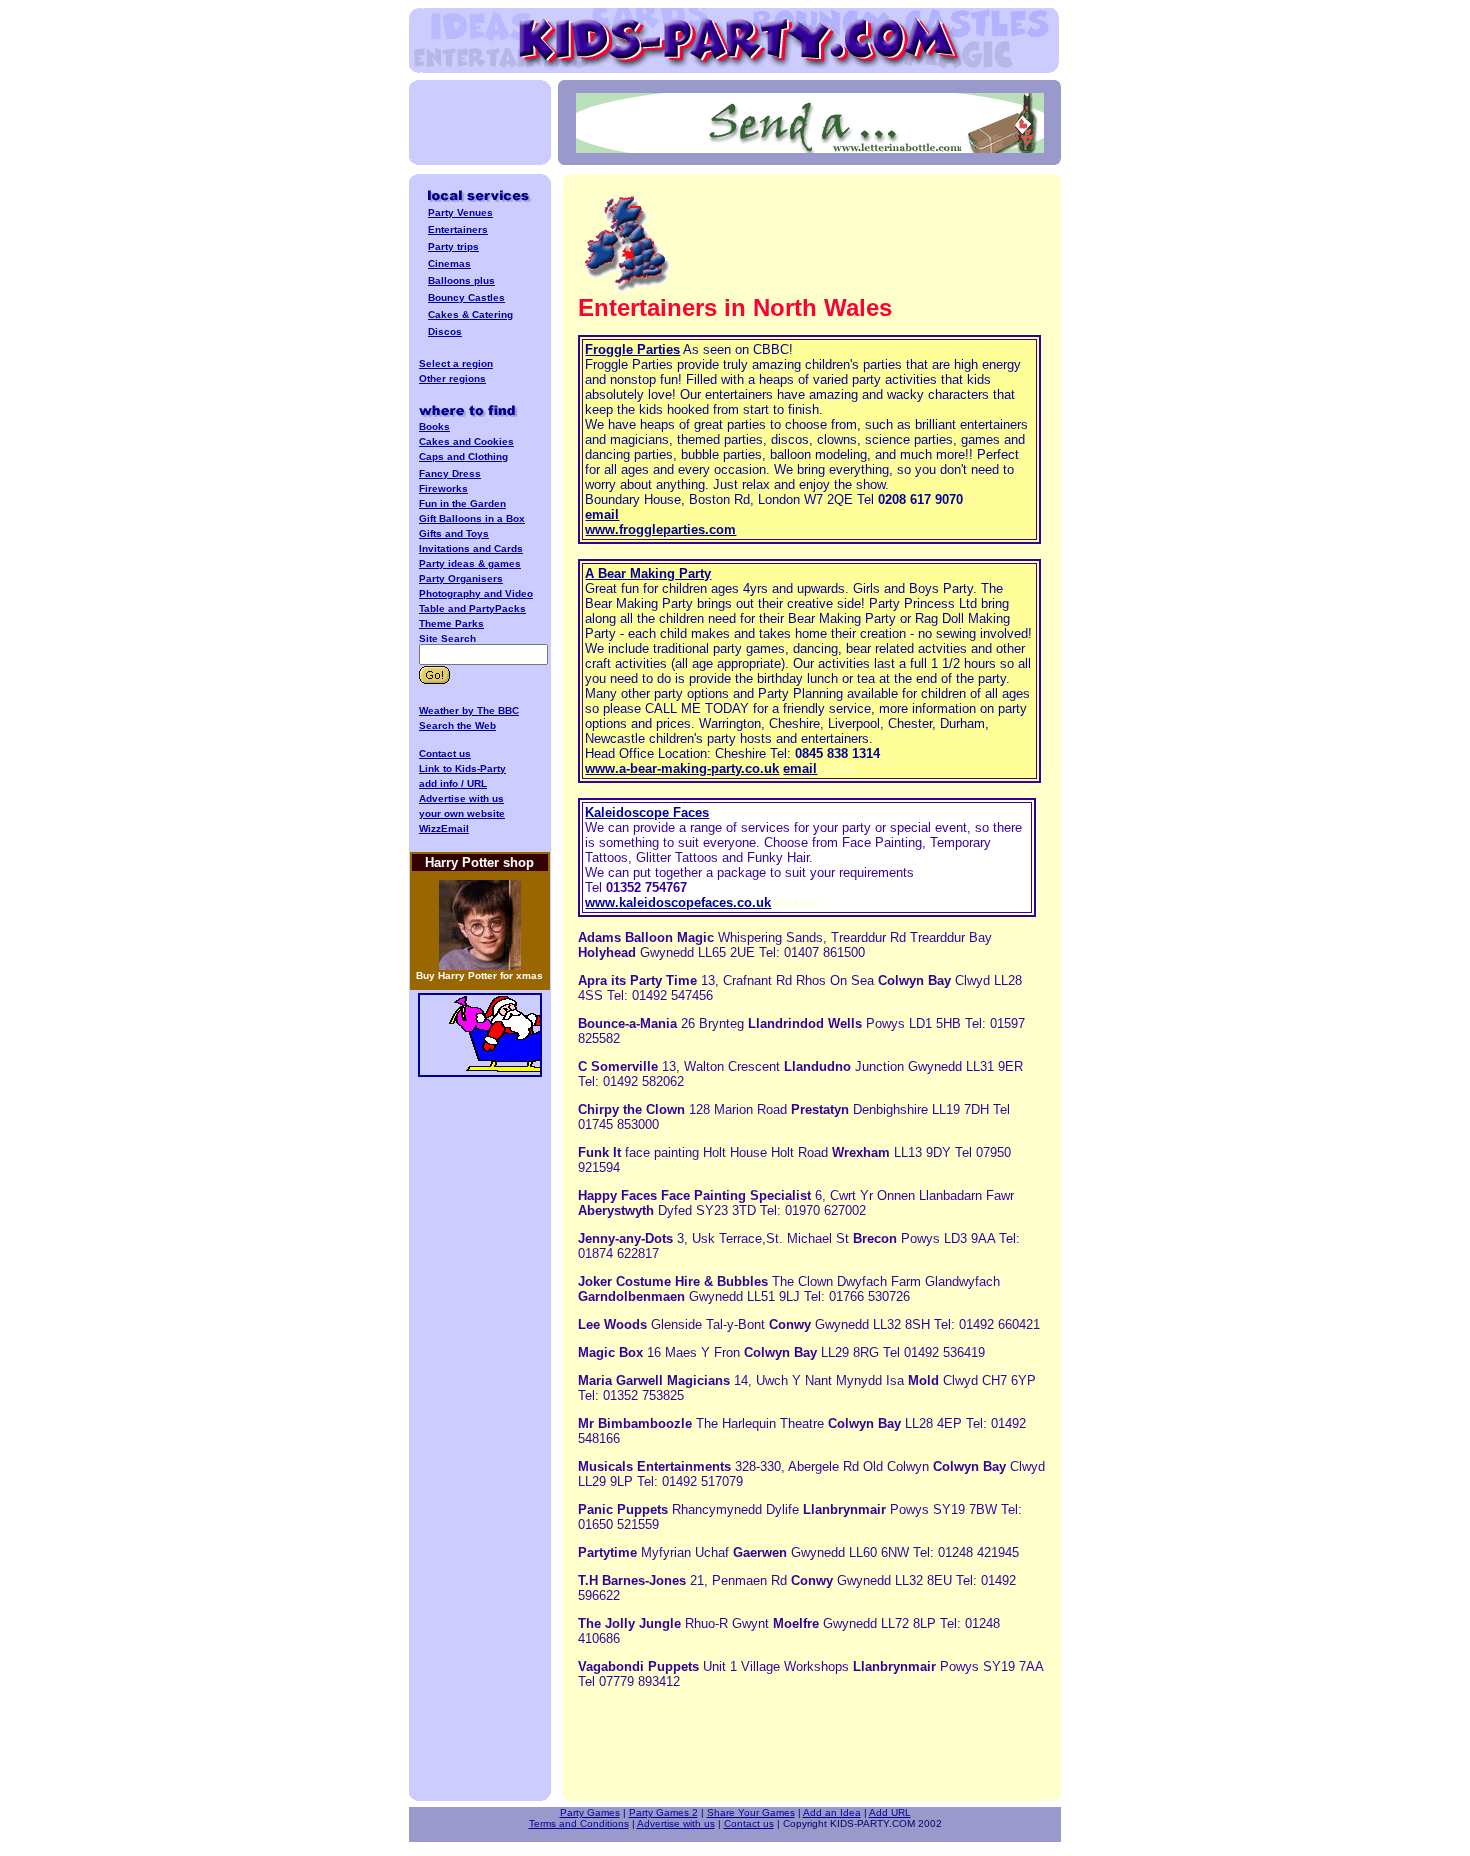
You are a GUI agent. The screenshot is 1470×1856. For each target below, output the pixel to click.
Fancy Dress (450, 473)
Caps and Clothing (463, 456)
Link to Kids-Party (462, 768)
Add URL (890, 1812)
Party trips (453, 246)
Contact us (445, 753)
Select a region (456, 363)
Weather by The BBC (469, 710)
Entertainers (458, 229)
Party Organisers (461, 578)
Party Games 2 (663, 1812)
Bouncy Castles (466, 297)
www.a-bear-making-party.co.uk (682, 768)
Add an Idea (832, 1812)
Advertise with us (676, 1823)
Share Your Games (751, 1812)
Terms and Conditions (579, 1823)
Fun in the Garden (462, 503)
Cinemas (449, 263)
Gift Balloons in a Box (472, 518)
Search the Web (457, 725)
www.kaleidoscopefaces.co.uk (678, 902)
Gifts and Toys (454, 533)
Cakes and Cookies (466, 441)
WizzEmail (444, 828)
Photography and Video (476, 593)
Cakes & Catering (470, 314)
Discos (445, 331)
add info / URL (453, 783)
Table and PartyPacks (472, 608)
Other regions (452, 378)
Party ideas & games (470, 563)
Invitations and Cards (471, 548)
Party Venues (460, 212)
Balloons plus (461, 280)
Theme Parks (451, 623)
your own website (462, 813)
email (602, 514)
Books (434, 426)
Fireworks (443, 488)
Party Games (590, 1812)
